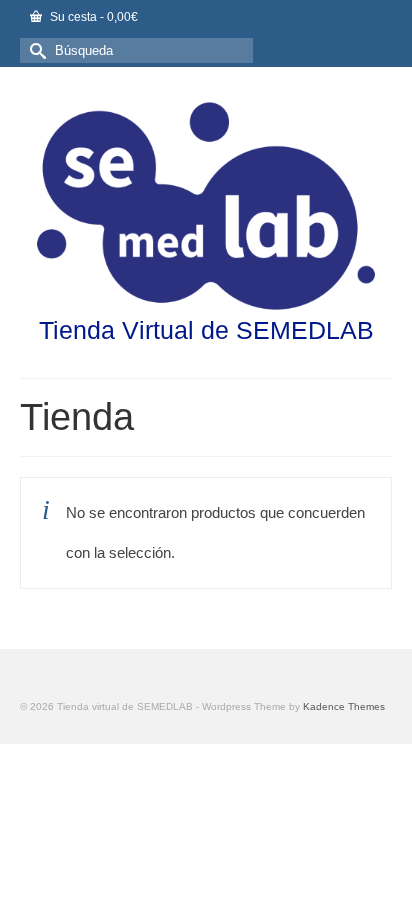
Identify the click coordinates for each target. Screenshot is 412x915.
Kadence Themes (344, 706)
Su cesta (92, 17)
